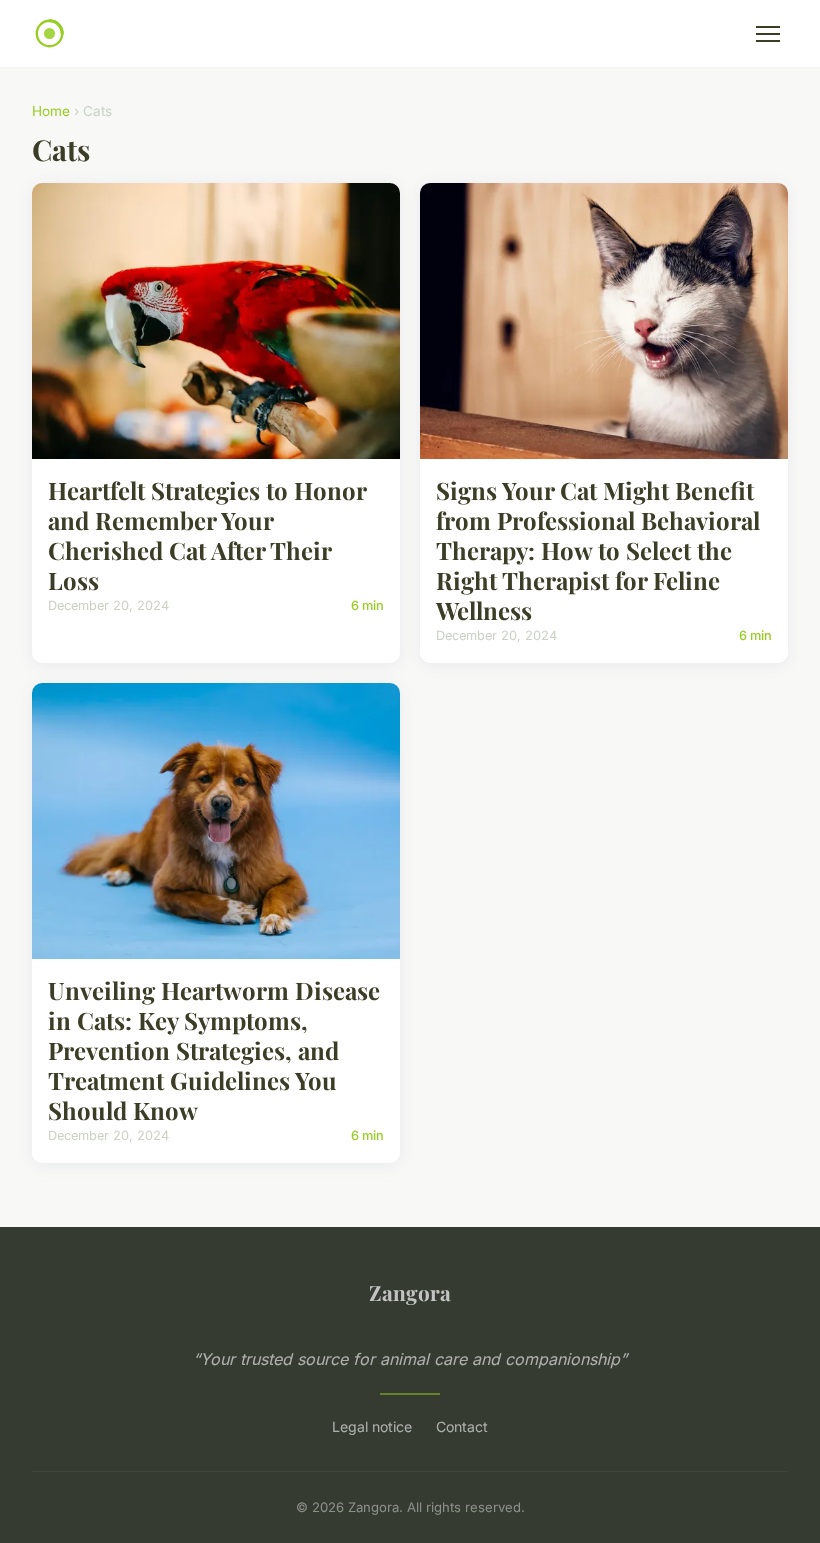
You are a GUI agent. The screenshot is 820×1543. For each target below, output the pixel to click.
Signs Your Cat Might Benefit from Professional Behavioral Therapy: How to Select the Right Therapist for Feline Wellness (598, 550)
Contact (462, 1426)
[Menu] (768, 34)
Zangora (410, 1292)
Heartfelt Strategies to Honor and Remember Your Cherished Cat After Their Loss (207, 535)
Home (51, 111)
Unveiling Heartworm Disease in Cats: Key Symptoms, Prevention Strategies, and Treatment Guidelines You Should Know (214, 1050)
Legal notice (372, 1426)
